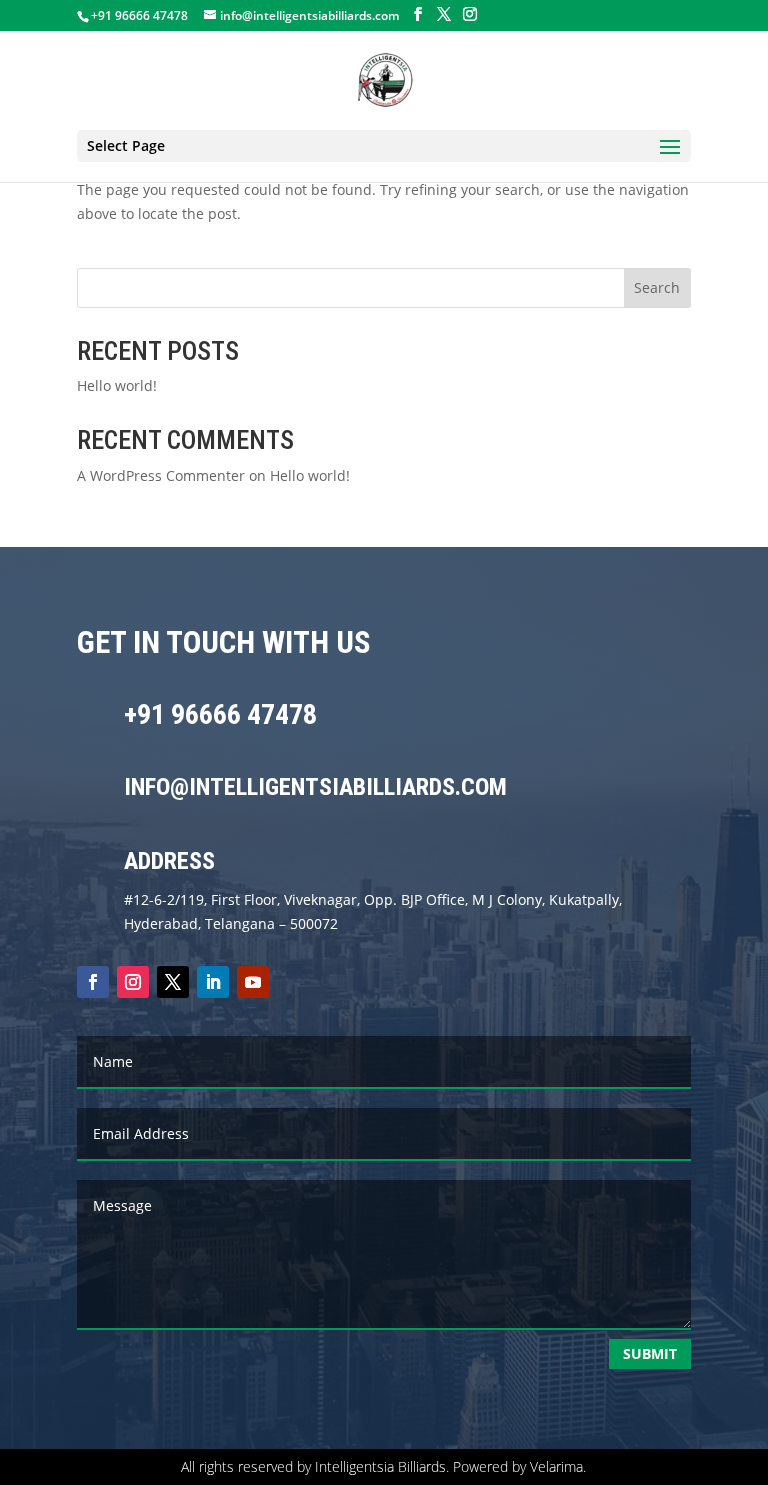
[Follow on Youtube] (253, 982)
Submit (650, 1353)
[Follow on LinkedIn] (213, 982)
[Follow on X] (173, 982)
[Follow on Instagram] (133, 982)
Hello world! (117, 385)
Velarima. (558, 1466)
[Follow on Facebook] (93, 982)
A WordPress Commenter (161, 475)
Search (657, 287)
